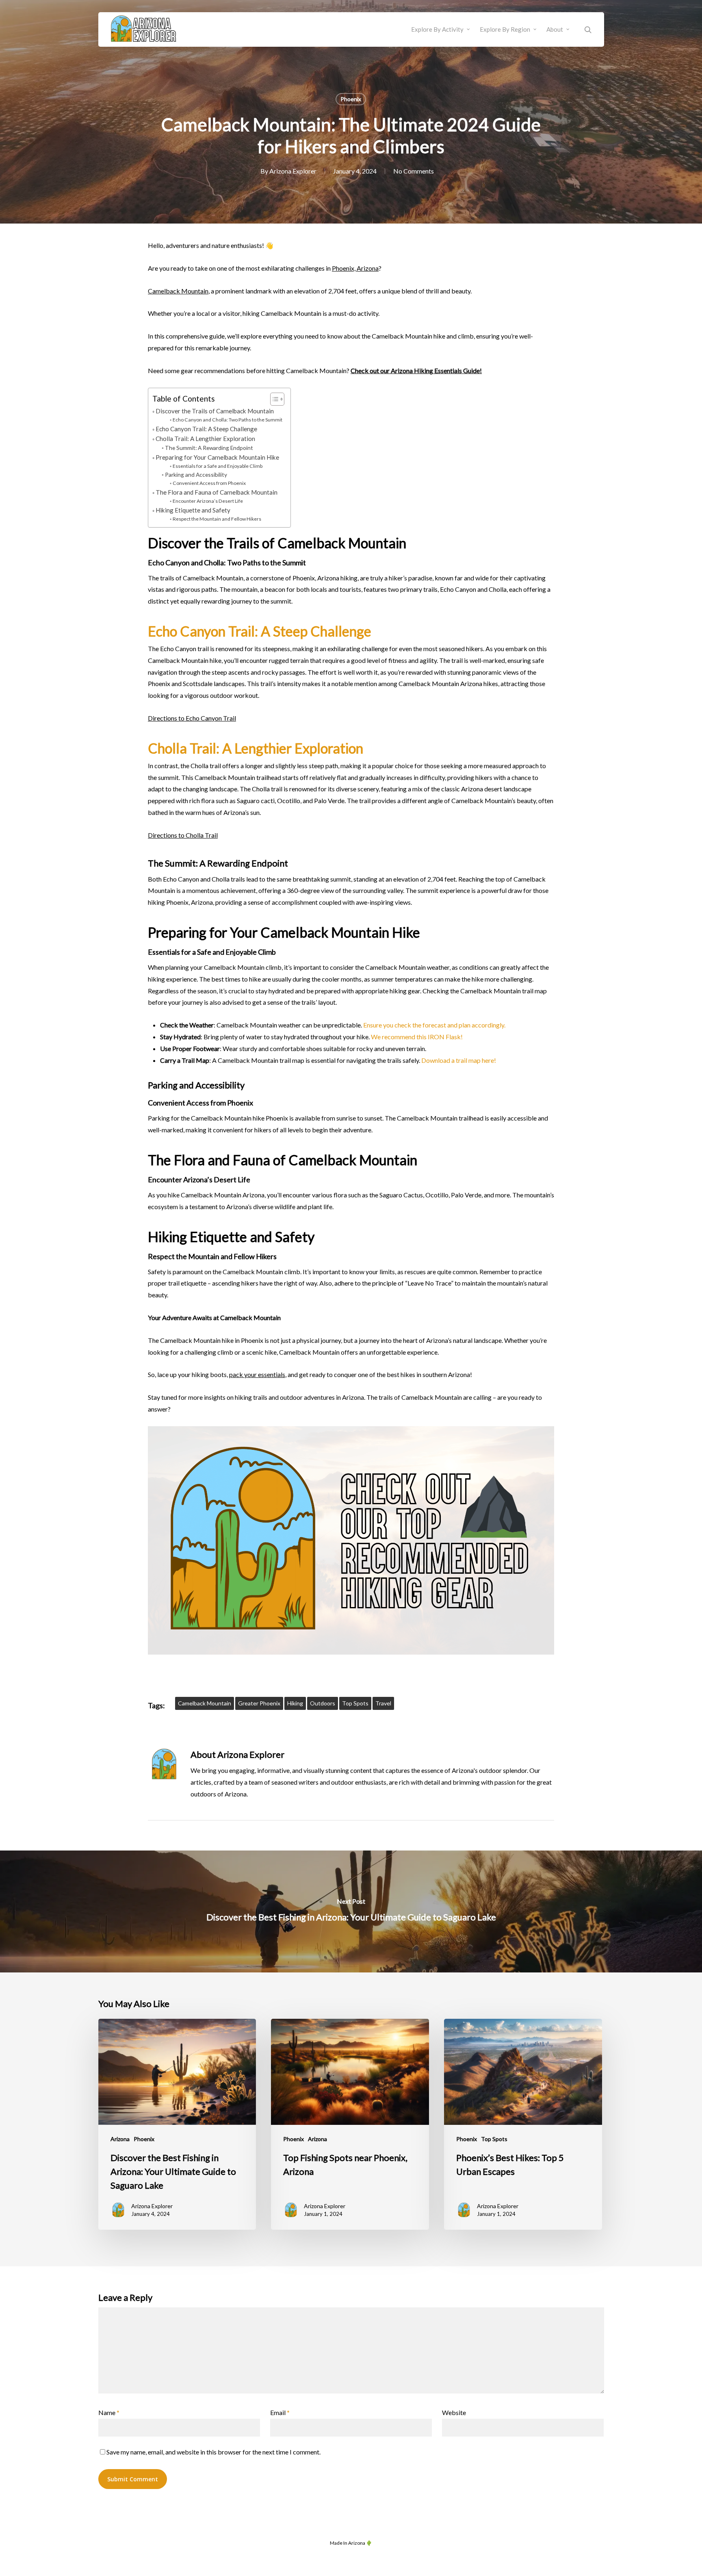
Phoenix (351, 99)
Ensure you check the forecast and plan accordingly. (434, 1025)
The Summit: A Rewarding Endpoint (209, 448)
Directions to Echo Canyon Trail (192, 718)
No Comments (414, 171)
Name (109, 2412)
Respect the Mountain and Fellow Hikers (217, 519)
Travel (383, 1703)
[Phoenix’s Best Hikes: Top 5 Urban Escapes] (523, 2124)
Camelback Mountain (178, 291)
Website (454, 2412)
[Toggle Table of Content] (273, 399)
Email (280, 2412)
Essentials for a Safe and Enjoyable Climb (217, 466)
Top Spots (355, 1703)
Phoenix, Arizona (355, 268)
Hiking (295, 1703)
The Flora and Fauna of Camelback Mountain (217, 492)
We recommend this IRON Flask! (417, 1037)
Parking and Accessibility (196, 475)
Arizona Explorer (293, 171)
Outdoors (323, 1703)
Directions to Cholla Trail (183, 835)
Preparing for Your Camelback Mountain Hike (217, 457)
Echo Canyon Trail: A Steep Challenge (206, 429)
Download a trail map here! (459, 1060)
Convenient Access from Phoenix (209, 483)
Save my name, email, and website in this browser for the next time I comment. (213, 2452)
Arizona (120, 2139)
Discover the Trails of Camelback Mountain (215, 411)
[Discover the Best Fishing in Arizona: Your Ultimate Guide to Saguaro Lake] (351, 1911)
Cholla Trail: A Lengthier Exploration (205, 439)
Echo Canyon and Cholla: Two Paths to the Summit (227, 420)
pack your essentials (257, 1374)
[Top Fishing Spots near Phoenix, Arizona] (350, 2124)
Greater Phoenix (259, 1703)
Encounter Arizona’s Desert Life (208, 501)
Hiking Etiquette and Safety (193, 510)
